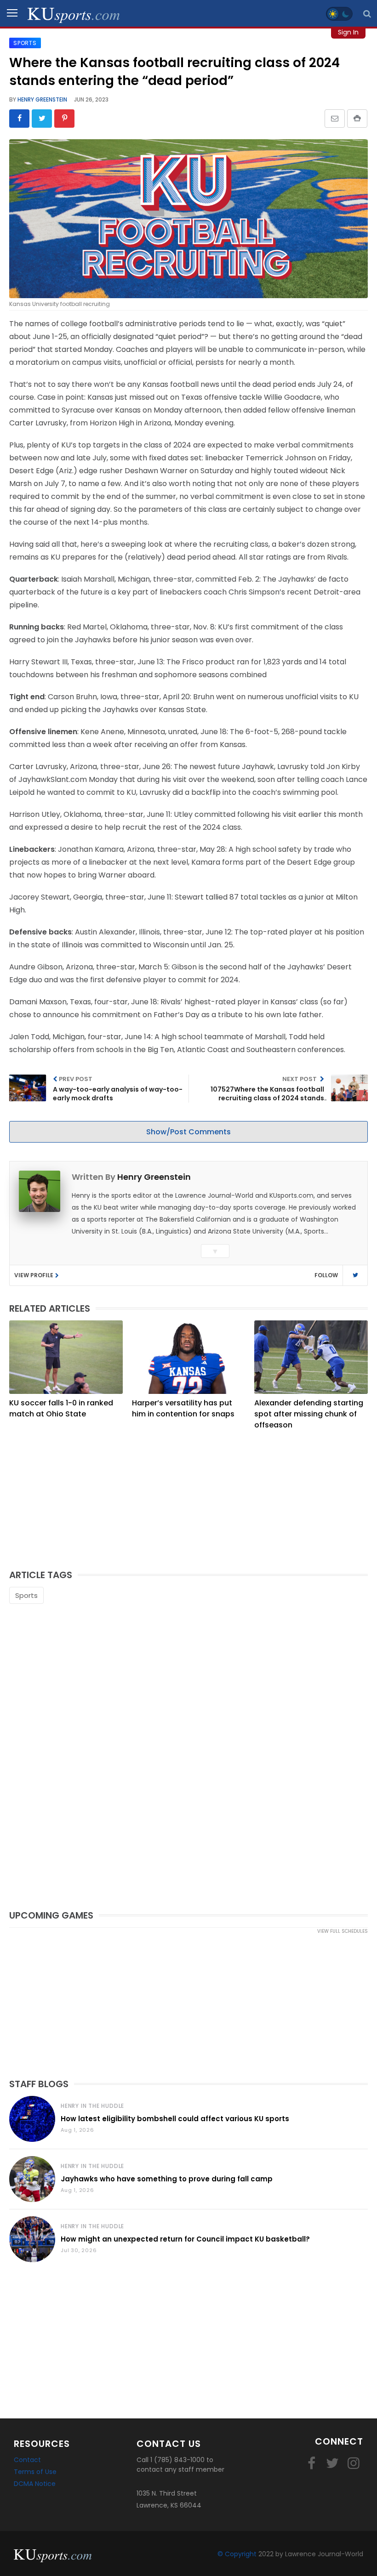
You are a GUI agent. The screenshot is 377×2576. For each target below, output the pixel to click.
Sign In (348, 32)
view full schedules (343, 1931)
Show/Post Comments (188, 1132)
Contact (27, 2460)
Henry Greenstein (42, 99)
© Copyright (237, 2554)
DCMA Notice (35, 2484)
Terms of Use (35, 2472)
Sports (26, 1595)
